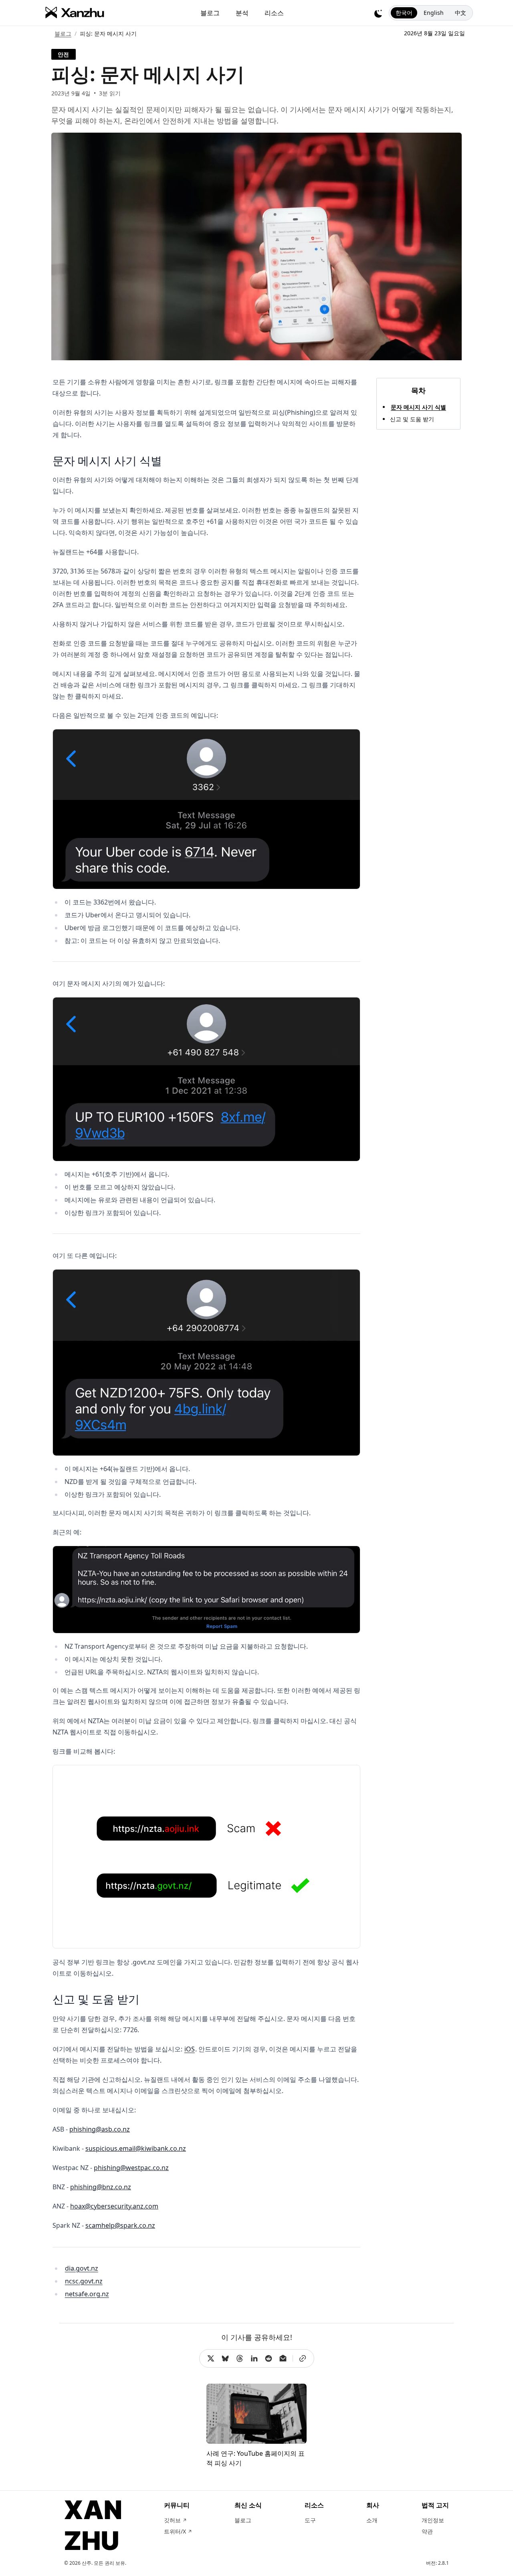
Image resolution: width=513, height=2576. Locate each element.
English (434, 13)
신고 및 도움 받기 (412, 419)
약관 (427, 2531)
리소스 (274, 13)
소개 (372, 2520)
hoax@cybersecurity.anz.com (114, 2206)
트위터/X (178, 2531)
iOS (190, 2049)
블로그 (210, 13)
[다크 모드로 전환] (378, 13)
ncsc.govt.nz (84, 2281)
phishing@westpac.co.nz (131, 2168)
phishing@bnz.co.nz (101, 2187)
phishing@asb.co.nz (100, 2129)
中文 (460, 13)
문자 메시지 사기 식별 (418, 407)
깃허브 (175, 2520)
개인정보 (433, 2520)
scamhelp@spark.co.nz (120, 2225)
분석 (242, 13)
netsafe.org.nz (87, 2294)
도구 (310, 2520)
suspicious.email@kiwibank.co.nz (136, 2148)
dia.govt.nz (82, 2268)
